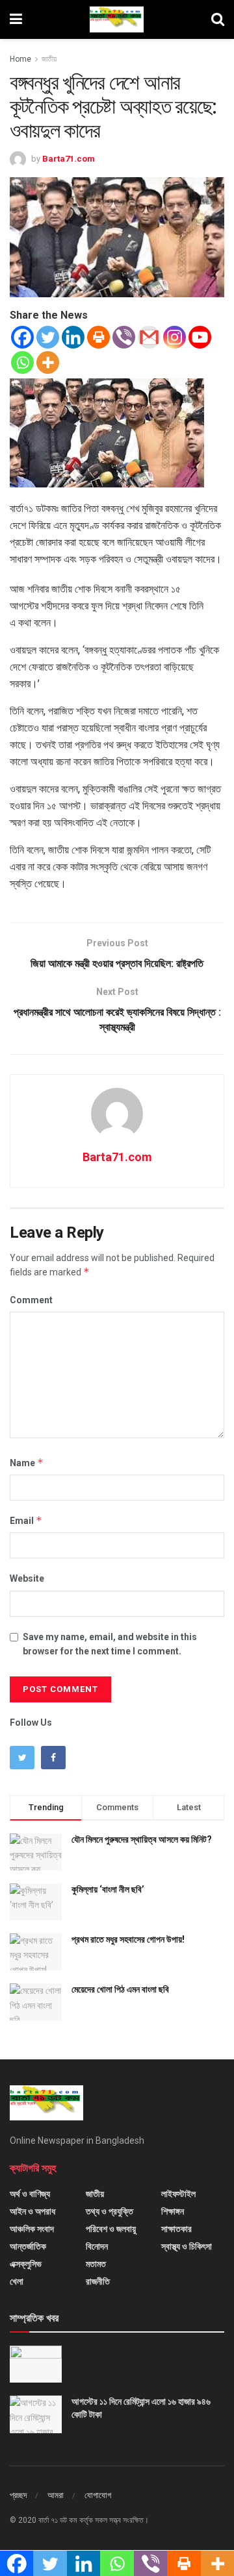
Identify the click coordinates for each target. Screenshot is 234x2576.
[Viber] (124, 337)
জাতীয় (49, 59)
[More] (48, 362)
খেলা (17, 2281)
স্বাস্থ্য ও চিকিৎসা (187, 2246)
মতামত (96, 2264)
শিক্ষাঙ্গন (173, 2211)
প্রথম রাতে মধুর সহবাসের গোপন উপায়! (128, 1939)
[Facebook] (22, 337)
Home (20, 59)
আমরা (56, 2495)
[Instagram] (175, 337)
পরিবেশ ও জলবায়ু (111, 2229)
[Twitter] (48, 337)
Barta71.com (69, 159)
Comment (31, 1300)
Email (26, 1520)
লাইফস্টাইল (178, 2194)
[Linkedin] (73, 337)
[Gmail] (149, 337)
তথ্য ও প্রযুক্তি (110, 2211)
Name (27, 1463)
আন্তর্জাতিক (28, 2246)
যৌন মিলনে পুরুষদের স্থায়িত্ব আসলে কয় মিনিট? (142, 1839)
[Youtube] (200, 337)
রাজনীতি (98, 2281)
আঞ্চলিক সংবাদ (32, 2229)
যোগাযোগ (98, 2495)
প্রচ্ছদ (18, 2495)
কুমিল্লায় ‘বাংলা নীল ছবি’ (108, 1889)
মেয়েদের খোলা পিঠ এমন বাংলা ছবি (120, 1989)
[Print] (98, 337)
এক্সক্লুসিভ (26, 2264)
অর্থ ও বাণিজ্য (30, 2194)
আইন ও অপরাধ (32, 2211)
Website (27, 1578)
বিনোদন (97, 2246)
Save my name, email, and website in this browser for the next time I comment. (110, 1644)
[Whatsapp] (22, 362)
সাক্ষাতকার (176, 2229)
